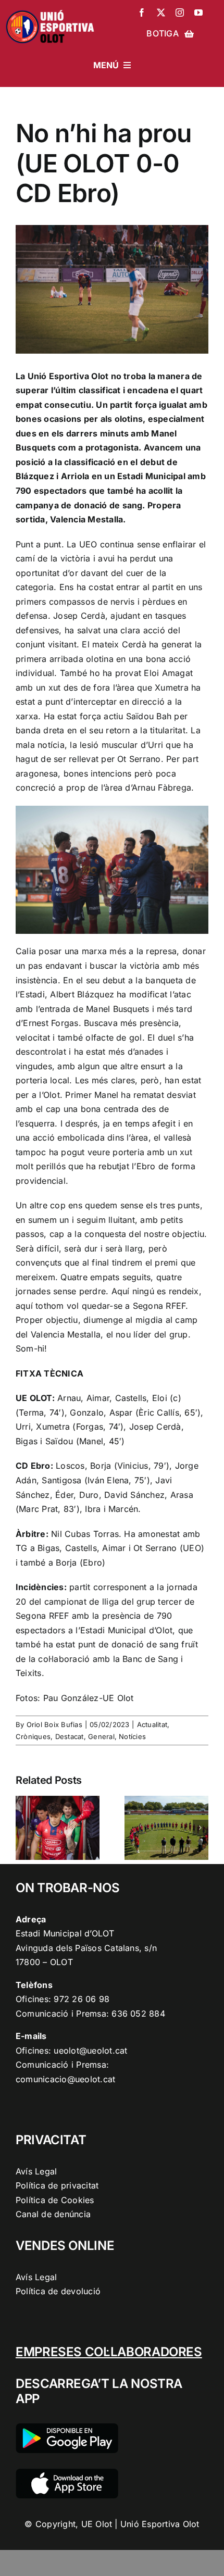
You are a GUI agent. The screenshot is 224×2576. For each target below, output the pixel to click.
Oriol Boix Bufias (54, 1724)
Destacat (70, 1736)
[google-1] (67, 2428)
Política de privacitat (57, 2185)
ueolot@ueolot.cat (90, 2050)
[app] (67, 2473)
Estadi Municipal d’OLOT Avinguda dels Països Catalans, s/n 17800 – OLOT (86, 1948)
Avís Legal (36, 2171)
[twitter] (161, 12)
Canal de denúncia (53, 2214)
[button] (23, 1828)
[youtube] (198, 12)
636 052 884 (138, 2014)
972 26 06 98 (82, 1999)
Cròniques (33, 1736)
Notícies (132, 1736)
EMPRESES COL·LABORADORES (109, 2352)
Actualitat (152, 1724)
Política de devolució (58, 2291)
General (101, 1736)
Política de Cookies (55, 2200)
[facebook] (142, 12)
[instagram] (180, 12)
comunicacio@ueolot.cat (65, 2079)
